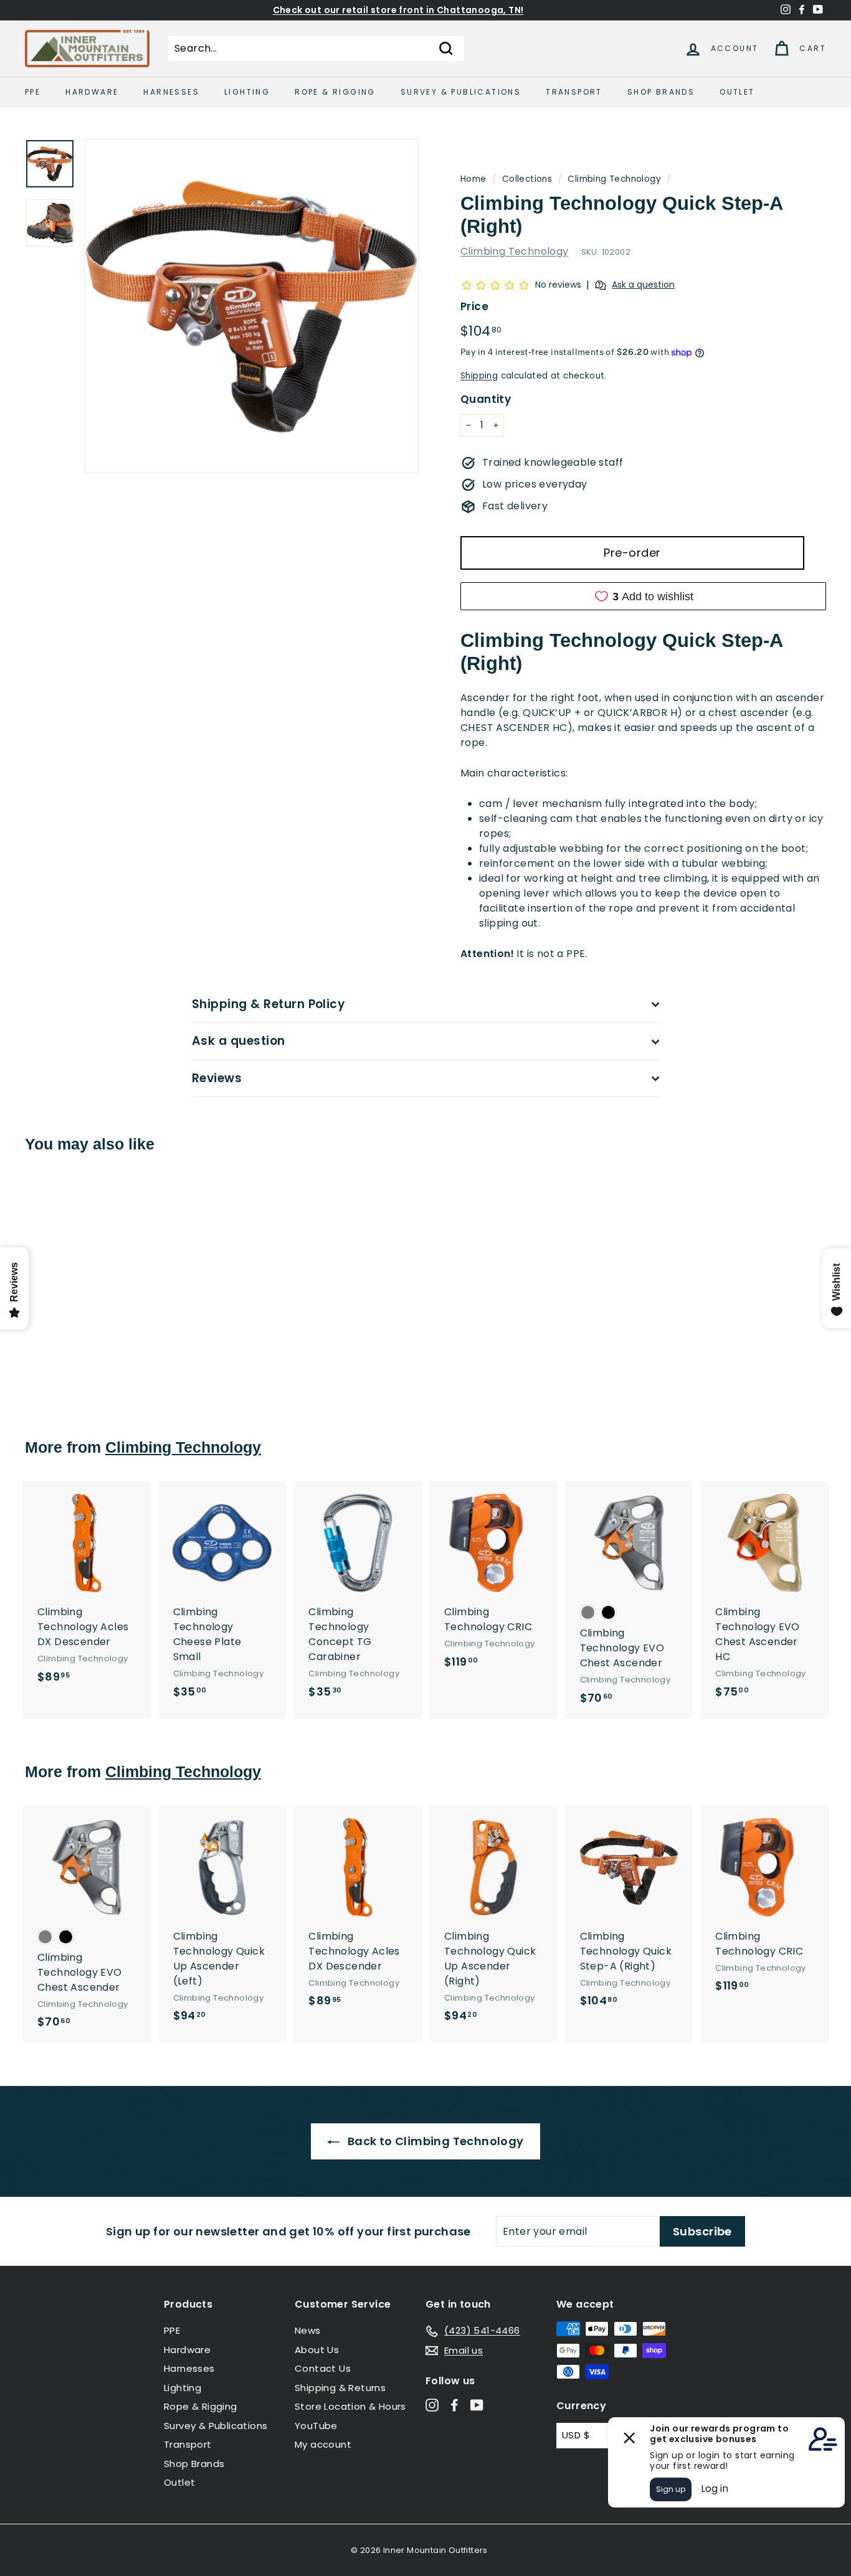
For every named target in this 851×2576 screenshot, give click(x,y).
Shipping (479, 376)
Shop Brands (661, 92)
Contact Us (323, 2368)
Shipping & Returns (340, 2388)
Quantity (486, 399)
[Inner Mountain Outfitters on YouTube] (477, 2405)
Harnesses (171, 92)
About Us (317, 2350)
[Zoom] (251, 306)
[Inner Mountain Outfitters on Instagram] (432, 2405)
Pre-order (632, 553)
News (308, 2330)
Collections (527, 179)
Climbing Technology (614, 179)
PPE (33, 92)
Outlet (737, 92)
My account (323, 2444)
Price (474, 306)
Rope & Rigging (335, 92)
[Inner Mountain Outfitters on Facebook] (454, 2405)
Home (473, 179)
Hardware (92, 92)
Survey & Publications (461, 92)
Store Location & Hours (350, 2406)
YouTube (316, 2426)
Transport (574, 92)
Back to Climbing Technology (434, 2141)
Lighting (247, 92)
